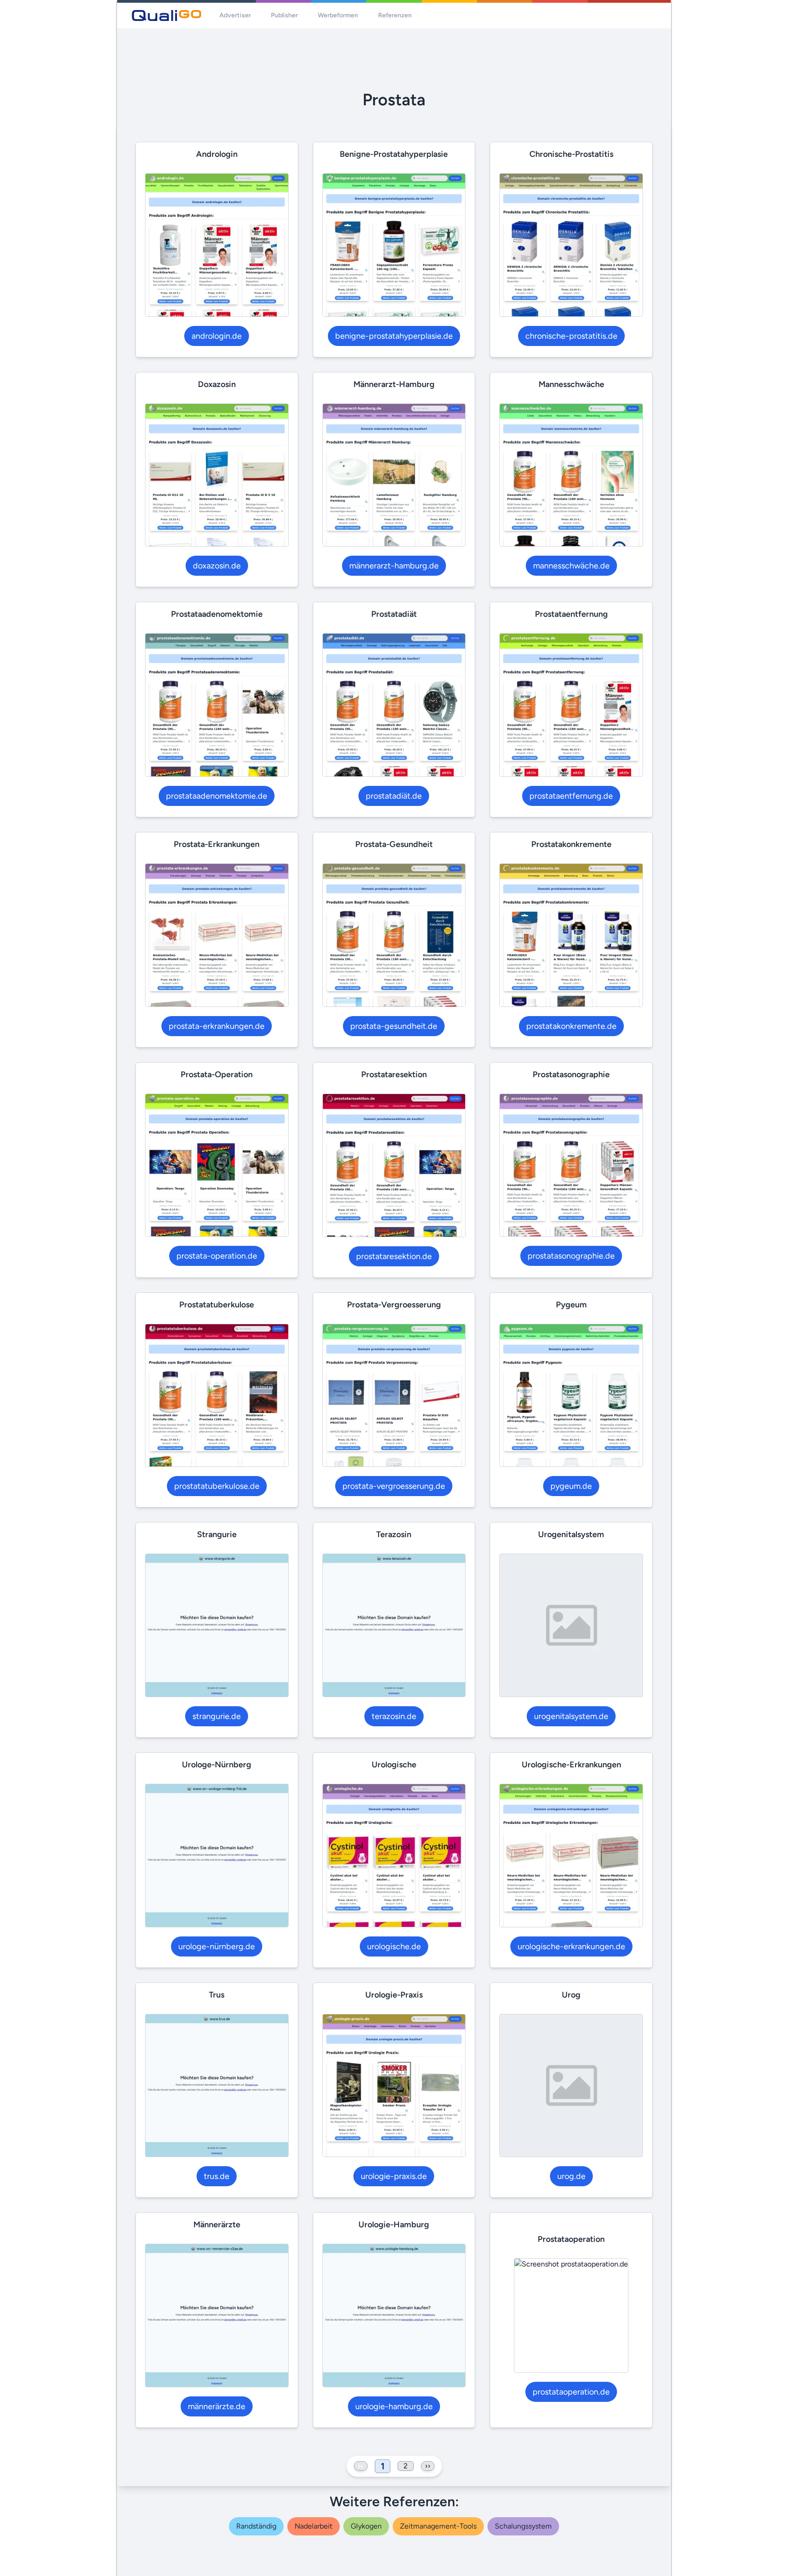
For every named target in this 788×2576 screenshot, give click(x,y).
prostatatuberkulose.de (217, 1486)
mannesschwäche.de (571, 566)
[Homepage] (166, 15)
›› (428, 2466)
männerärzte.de (217, 2406)
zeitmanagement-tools (438, 2526)
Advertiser (235, 15)
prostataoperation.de (571, 2392)
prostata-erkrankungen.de (217, 1026)
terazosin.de (394, 1716)
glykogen (366, 2526)
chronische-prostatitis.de (571, 336)
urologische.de (394, 1946)
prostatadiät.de (394, 796)
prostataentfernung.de (571, 796)
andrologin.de (217, 336)
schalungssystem (523, 2526)
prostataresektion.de (394, 1256)
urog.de (571, 2176)
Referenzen (395, 15)
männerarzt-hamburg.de (394, 566)
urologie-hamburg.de (394, 2406)
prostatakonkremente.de (571, 1026)
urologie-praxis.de (394, 2176)
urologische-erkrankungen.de (571, 1946)
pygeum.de (571, 1486)
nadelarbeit (314, 2526)
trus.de (217, 2176)
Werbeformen (338, 15)
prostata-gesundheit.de (394, 1026)
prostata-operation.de (217, 1256)
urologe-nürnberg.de (217, 1946)
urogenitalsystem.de (571, 1716)
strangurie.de (217, 1716)
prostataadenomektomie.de (217, 796)
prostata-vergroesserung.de (394, 1486)
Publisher (284, 15)
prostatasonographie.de (571, 1256)
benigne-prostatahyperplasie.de (394, 336)
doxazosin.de (217, 566)
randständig (256, 2526)
